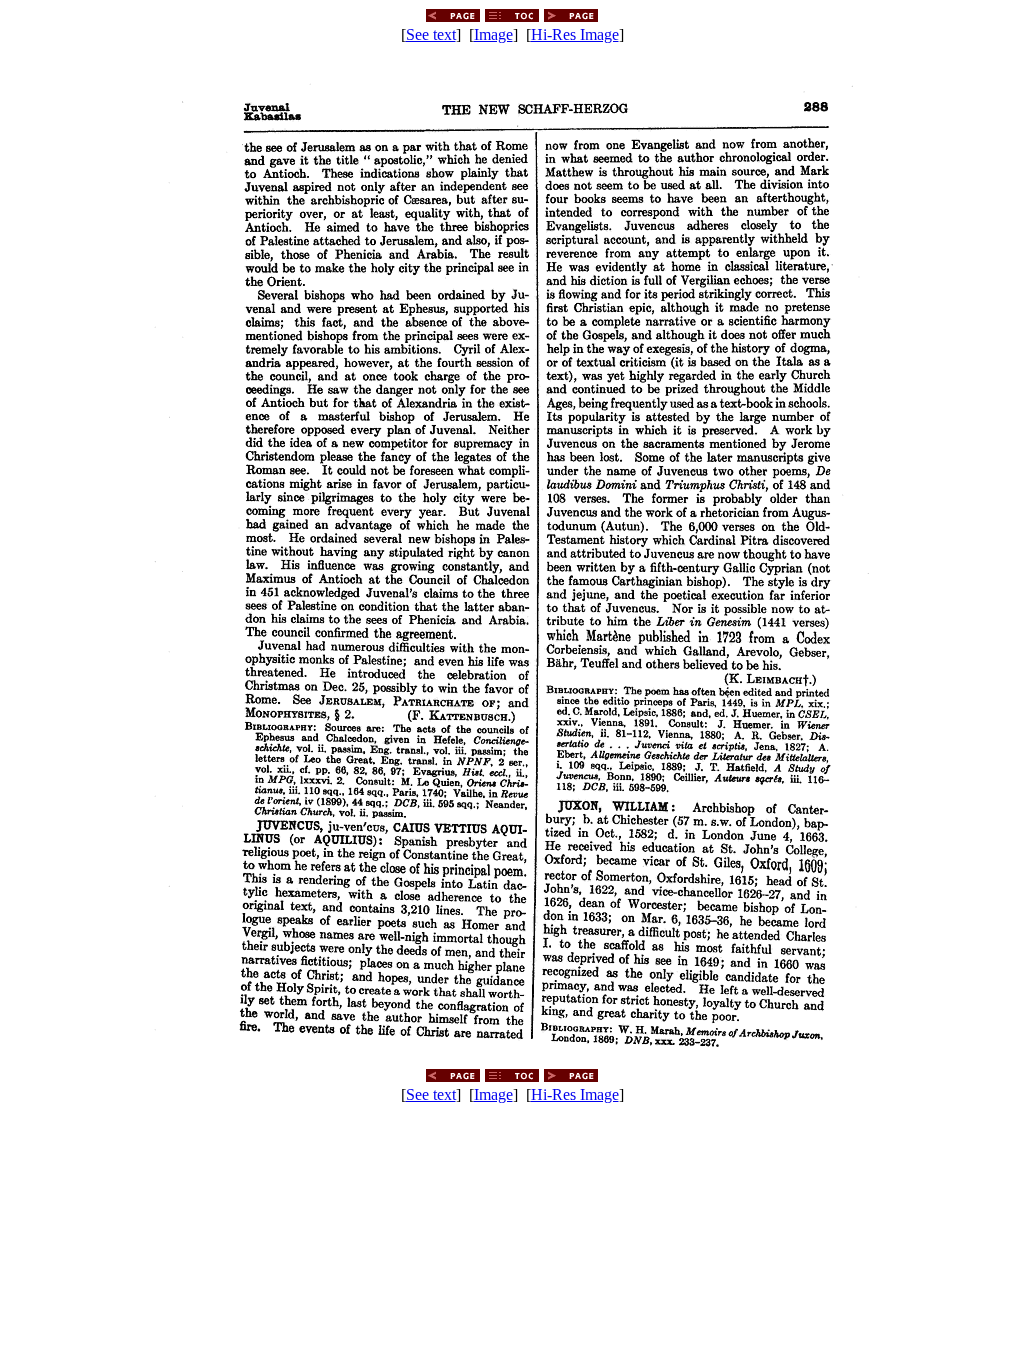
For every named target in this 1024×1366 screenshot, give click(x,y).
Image (493, 34)
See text (431, 34)
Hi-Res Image (575, 34)
